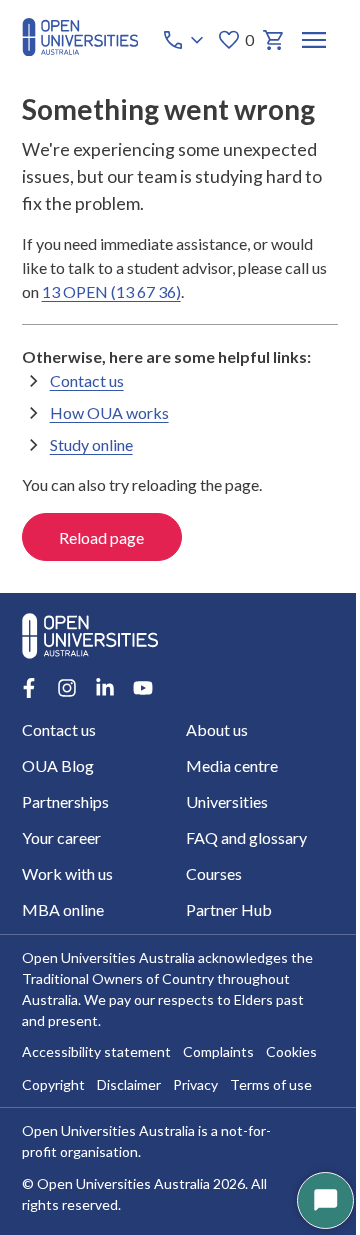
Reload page (101, 537)
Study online (91, 444)
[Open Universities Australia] (80, 49)
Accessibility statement (96, 1051)
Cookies (291, 1051)
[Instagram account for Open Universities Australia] (67, 688)
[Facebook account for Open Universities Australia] (29, 688)
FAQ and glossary (246, 837)
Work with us (67, 873)
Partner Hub (229, 909)
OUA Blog (58, 765)
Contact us (87, 380)
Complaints (218, 1051)
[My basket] (274, 40)
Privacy (195, 1084)
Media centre (232, 765)
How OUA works (109, 412)
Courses (214, 873)
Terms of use (271, 1084)
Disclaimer (129, 1084)
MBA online (63, 909)
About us (217, 729)
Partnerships (65, 801)
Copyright (53, 1084)
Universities (227, 801)
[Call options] (185, 40)
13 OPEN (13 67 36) (111, 291)
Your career (61, 837)
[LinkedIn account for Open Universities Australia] (105, 688)
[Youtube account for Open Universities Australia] (143, 688)
